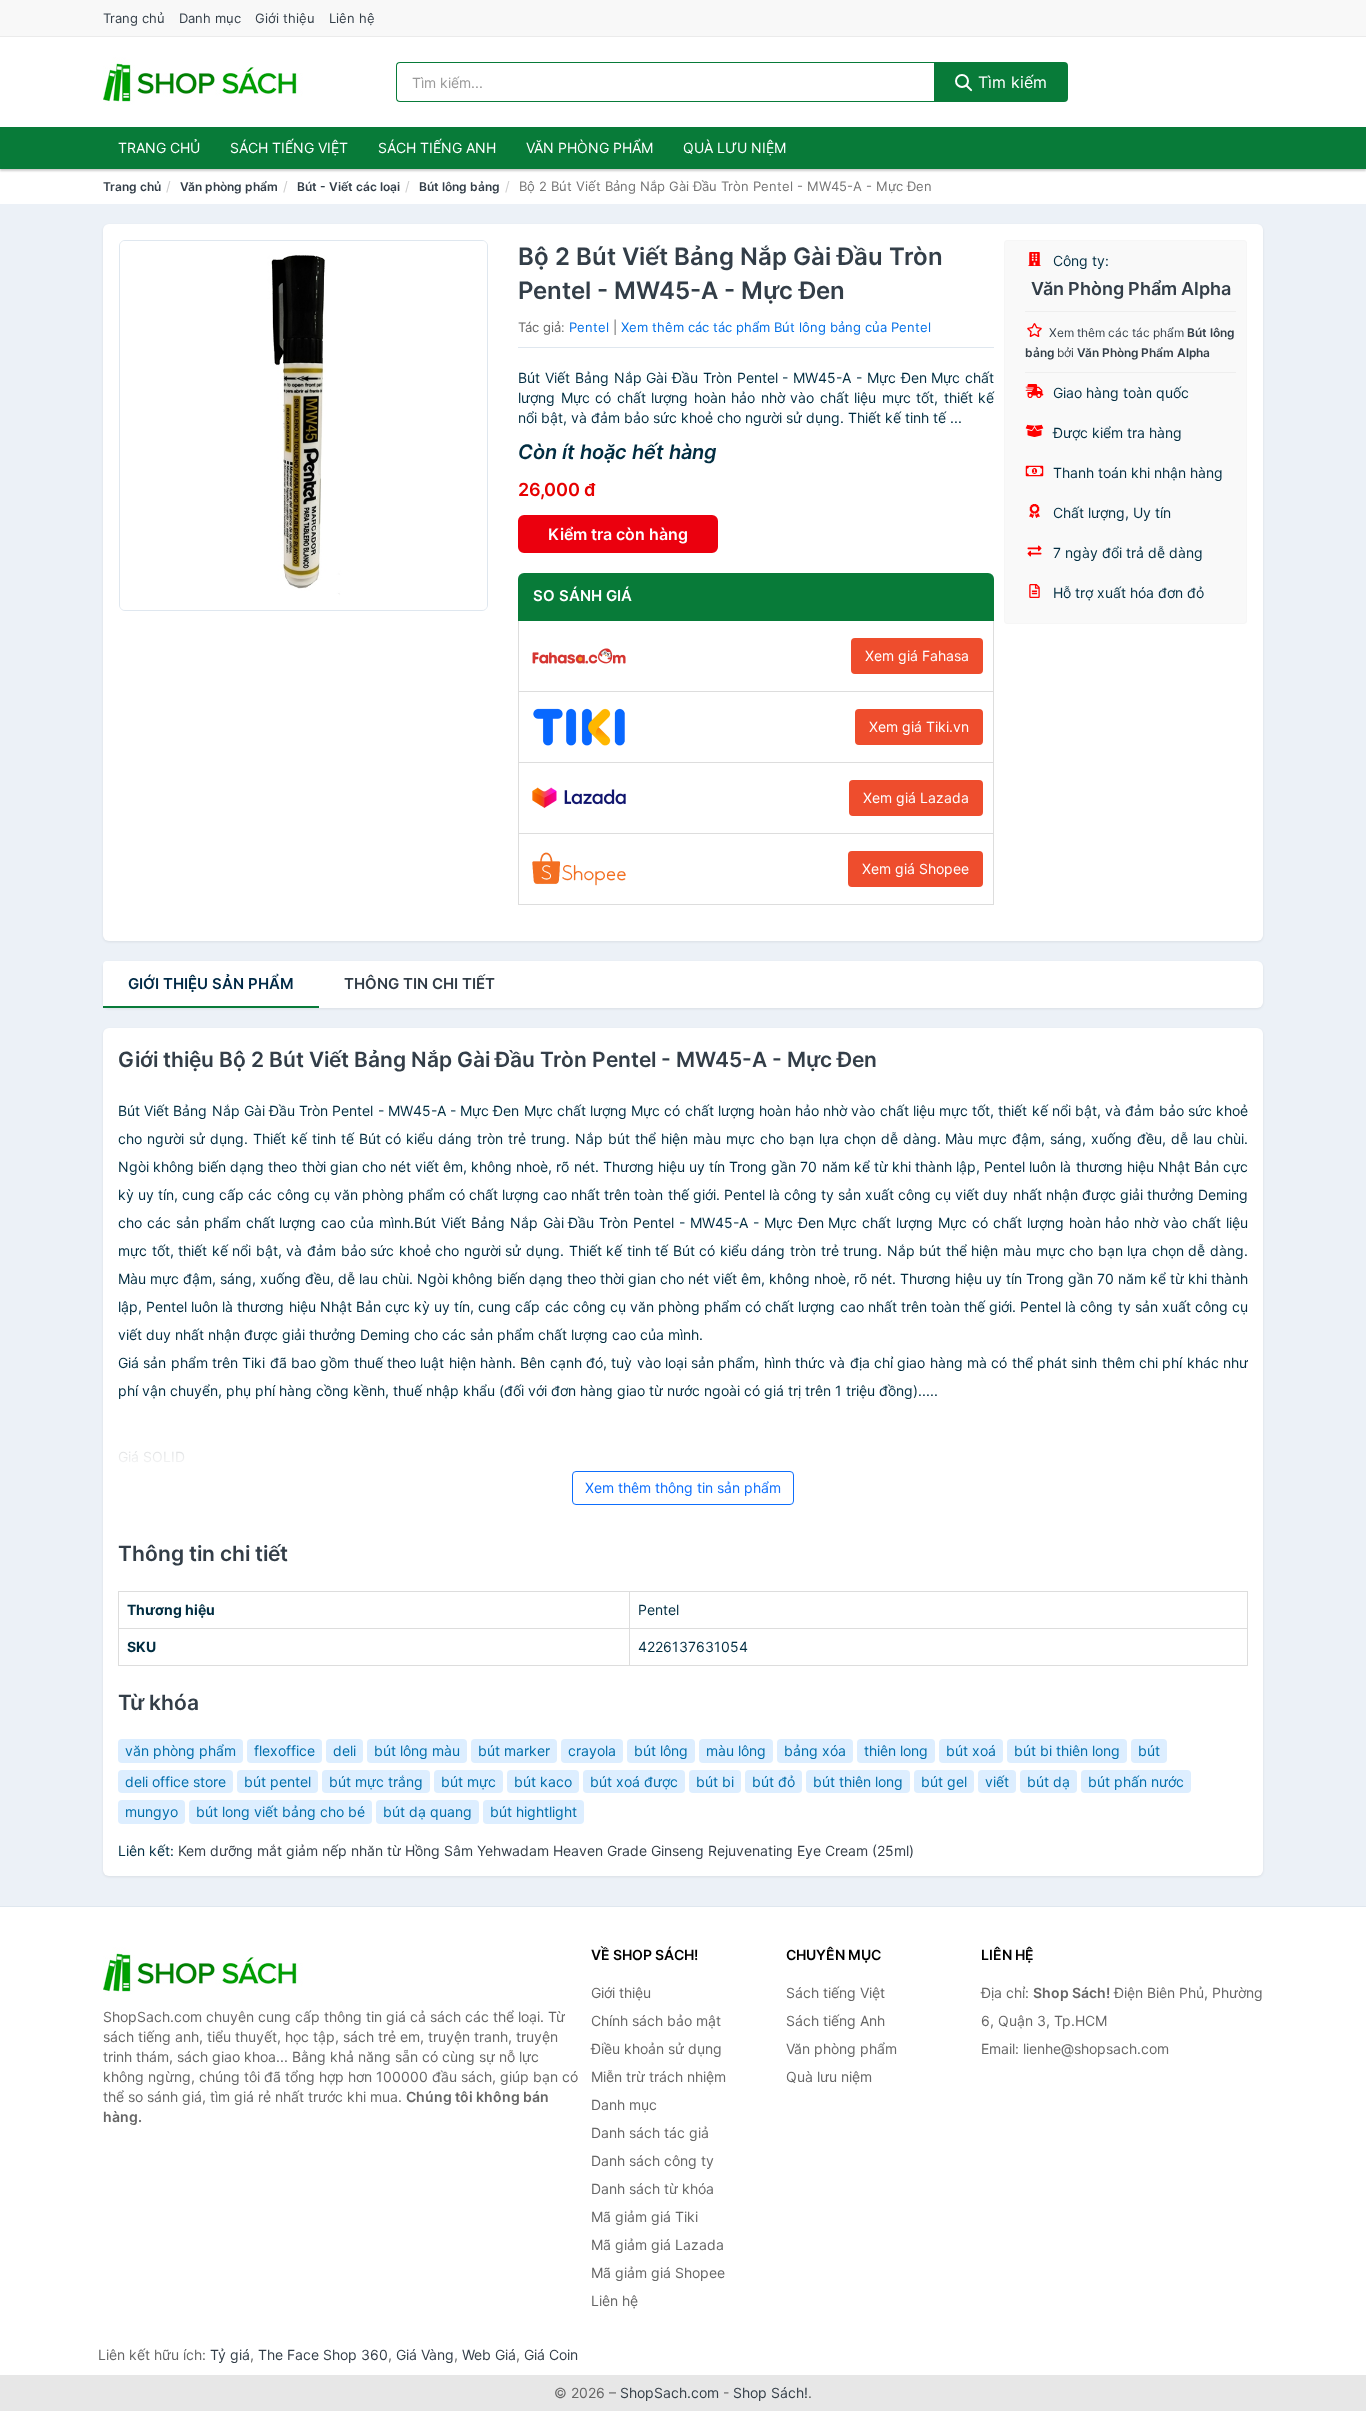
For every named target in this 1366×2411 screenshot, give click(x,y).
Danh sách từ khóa (652, 2188)
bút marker (514, 1750)
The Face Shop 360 (323, 2354)
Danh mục (210, 18)
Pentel (589, 327)
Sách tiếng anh (437, 147)
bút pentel (277, 1781)
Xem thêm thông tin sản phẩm (683, 1487)
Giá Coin (551, 2354)
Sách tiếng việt (289, 147)
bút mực (468, 1781)
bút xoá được (634, 1781)
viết (997, 1781)
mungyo (151, 1811)
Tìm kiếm (1010, 82)
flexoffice (284, 1750)
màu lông (736, 1750)
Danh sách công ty (652, 2160)
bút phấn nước (1136, 1781)
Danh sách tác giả (650, 2132)
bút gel (944, 1781)
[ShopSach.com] (203, 82)
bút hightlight (533, 1811)
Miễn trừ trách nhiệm (658, 2076)
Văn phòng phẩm (589, 147)
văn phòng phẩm (180, 1750)
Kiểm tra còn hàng (618, 534)
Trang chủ (134, 18)
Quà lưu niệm (734, 147)
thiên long (896, 1750)
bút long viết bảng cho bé (280, 1811)
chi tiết (419, 983)
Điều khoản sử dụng (656, 2048)
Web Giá (489, 2354)
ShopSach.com (669, 2392)
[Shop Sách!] (203, 1972)
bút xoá (971, 1750)
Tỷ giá (230, 2354)
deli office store (175, 1781)
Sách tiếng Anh (835, 2020)
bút (1149, 1750)
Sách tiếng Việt (835, 1992)
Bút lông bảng (459, 186)
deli (344, 1750)
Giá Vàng (425, 2354)
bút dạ (1048, 1781)
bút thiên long (858, 1781)
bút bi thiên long (1067, 1750)
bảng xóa (815, 1750)
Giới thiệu (285, 18)
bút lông (661, 1750)
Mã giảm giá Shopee (658, 2272)
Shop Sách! (770, 2392)
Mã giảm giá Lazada (657, 2244)
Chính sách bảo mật (656, 2020)
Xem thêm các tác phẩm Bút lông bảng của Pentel (776, 327)
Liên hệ (352, 18)
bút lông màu (417, 1750)
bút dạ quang (427, 1811)
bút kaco (543, 1781)
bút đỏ (773, 1781)
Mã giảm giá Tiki (644, 2216)
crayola (592, 1750)
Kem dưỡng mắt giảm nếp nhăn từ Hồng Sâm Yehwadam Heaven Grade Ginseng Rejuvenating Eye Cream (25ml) (546, 1850)
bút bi (715, 1781)
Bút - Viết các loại (348, 186)
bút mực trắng (376, 1781)
